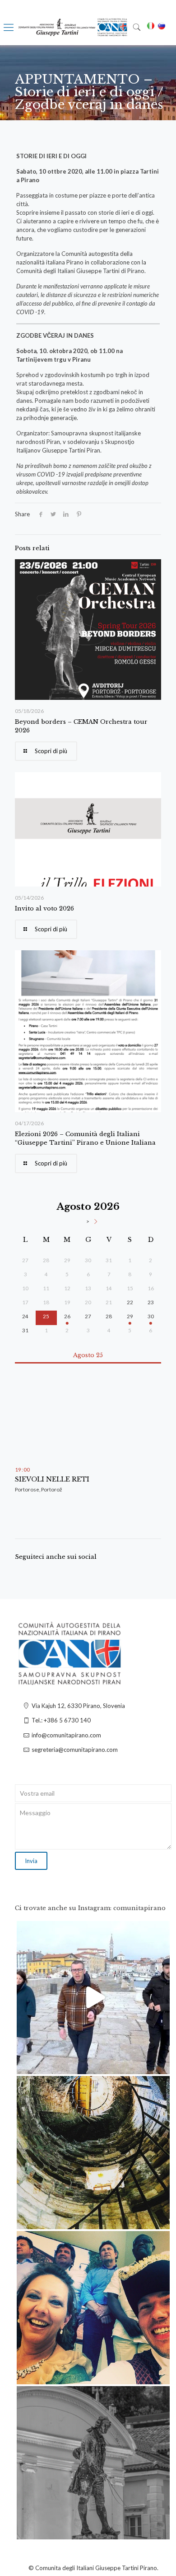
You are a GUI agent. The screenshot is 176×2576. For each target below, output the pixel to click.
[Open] (93, 1998)
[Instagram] (158, 2063)
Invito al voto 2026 (44, 908)
